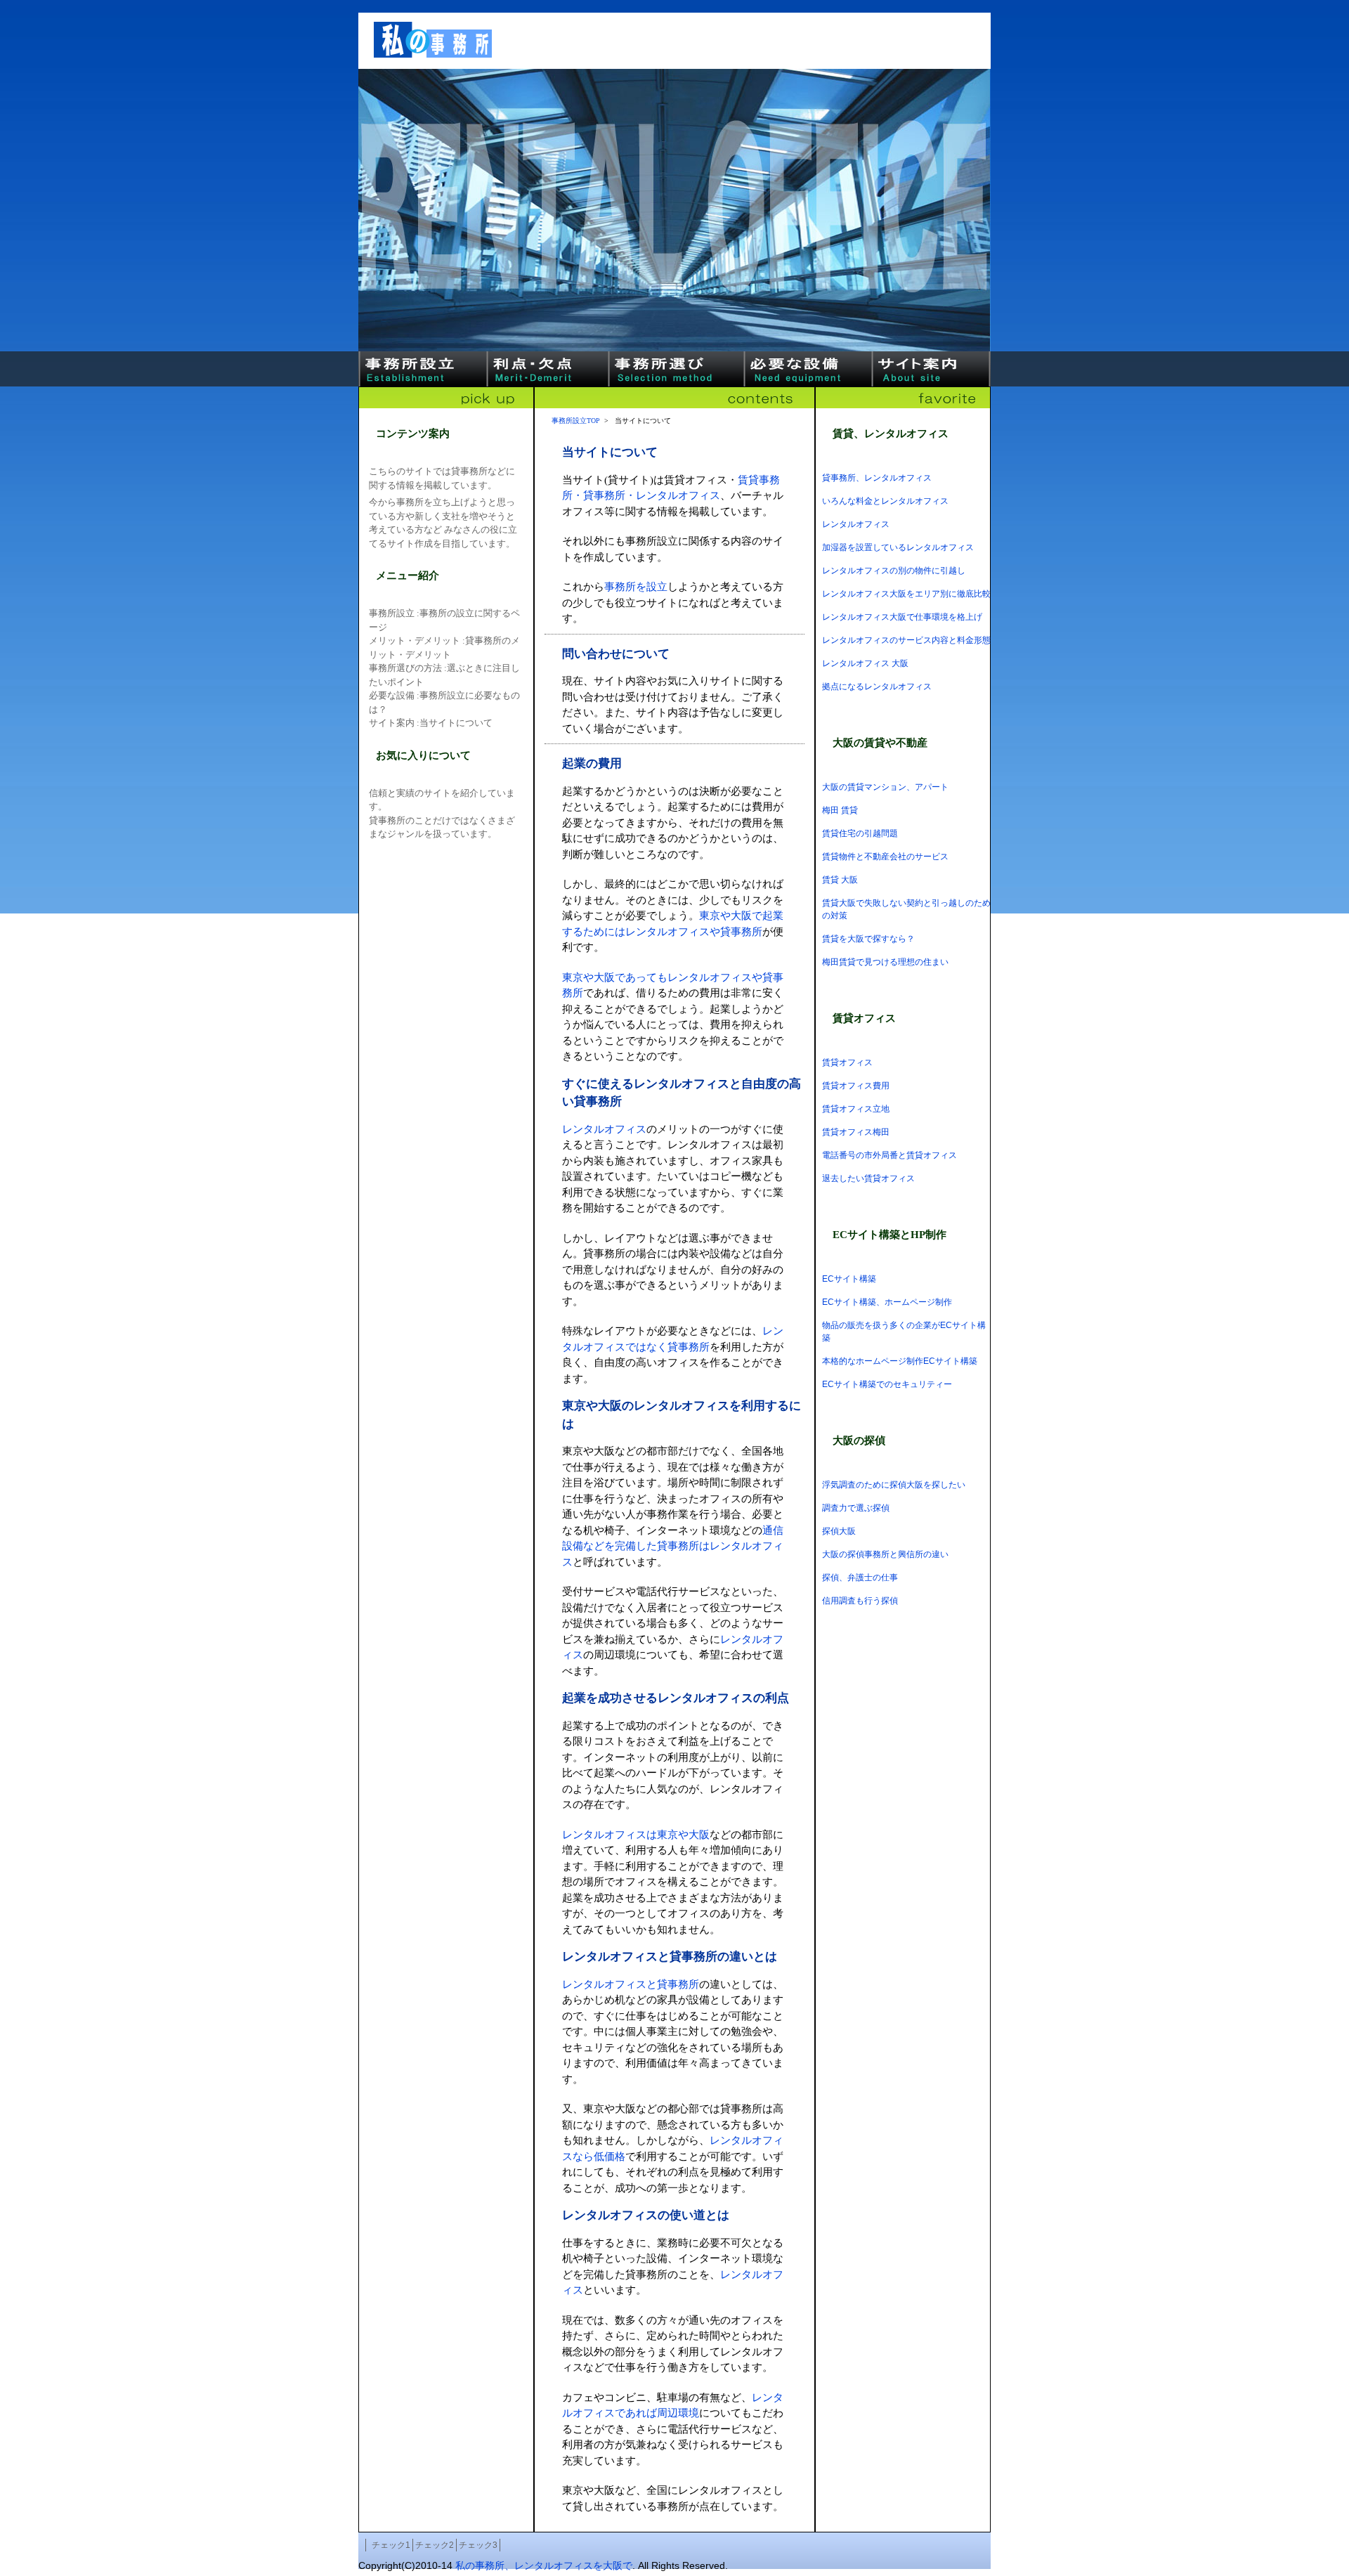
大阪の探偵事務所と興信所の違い (885, 1554)
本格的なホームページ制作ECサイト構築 (900, 1361)
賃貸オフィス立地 (856, 1109)
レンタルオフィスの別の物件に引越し (894, 571)
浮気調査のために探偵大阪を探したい (894, 1485)
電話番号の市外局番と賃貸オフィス (889, 1155)
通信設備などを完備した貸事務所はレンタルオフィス (673, 1546)
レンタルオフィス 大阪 (865, 663)
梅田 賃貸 (840, 810)
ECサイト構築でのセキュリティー (887, 1384)
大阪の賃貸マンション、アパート (885, 787)
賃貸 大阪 (840, 880)
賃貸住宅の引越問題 (860, 833)
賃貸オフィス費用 (856, 1086)
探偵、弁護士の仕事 (860, 1578)
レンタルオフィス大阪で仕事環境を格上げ (902, 617)
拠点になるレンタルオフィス (877, 687)
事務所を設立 (636, 587)
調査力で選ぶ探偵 (856, 1508)
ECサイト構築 (849, 1279)
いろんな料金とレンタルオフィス (885, 501)
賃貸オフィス (847, 1062)
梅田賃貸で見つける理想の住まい (885, 962)
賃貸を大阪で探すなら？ (868, 939)
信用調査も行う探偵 (860, 1601)
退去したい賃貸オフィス (868, 1178)
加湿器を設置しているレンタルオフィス (898, 547)
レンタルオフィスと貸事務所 (631, 1984)
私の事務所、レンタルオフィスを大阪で (544, 2565)
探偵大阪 (839, 1531)
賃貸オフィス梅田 (856, 1132)
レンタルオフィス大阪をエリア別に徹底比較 (906, 594)
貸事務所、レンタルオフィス (877, 478)
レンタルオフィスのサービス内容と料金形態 (906, 640)
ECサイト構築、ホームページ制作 (887, 1302)
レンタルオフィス (856, 524)
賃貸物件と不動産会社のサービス (885, 857)
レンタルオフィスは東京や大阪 (636, 1835)
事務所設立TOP (576, 421)
